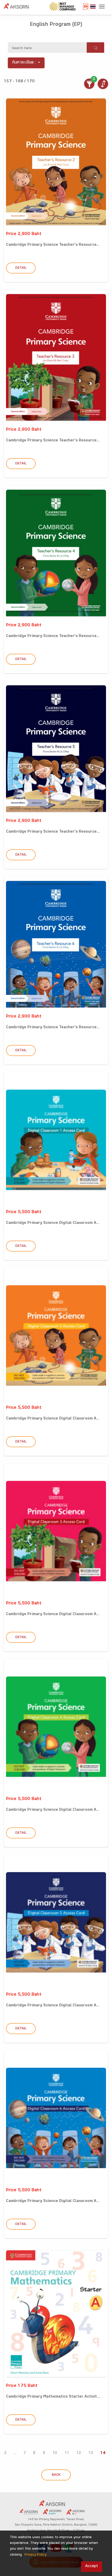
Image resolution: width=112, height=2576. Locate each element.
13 (91, 2453)
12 (79, 2453)
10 (55, 2453)
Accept (92, 2566)
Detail (21, 268)
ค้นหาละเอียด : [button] (24, 63)
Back (56, 2475)
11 (67, 2453)
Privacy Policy (35, 2555)
